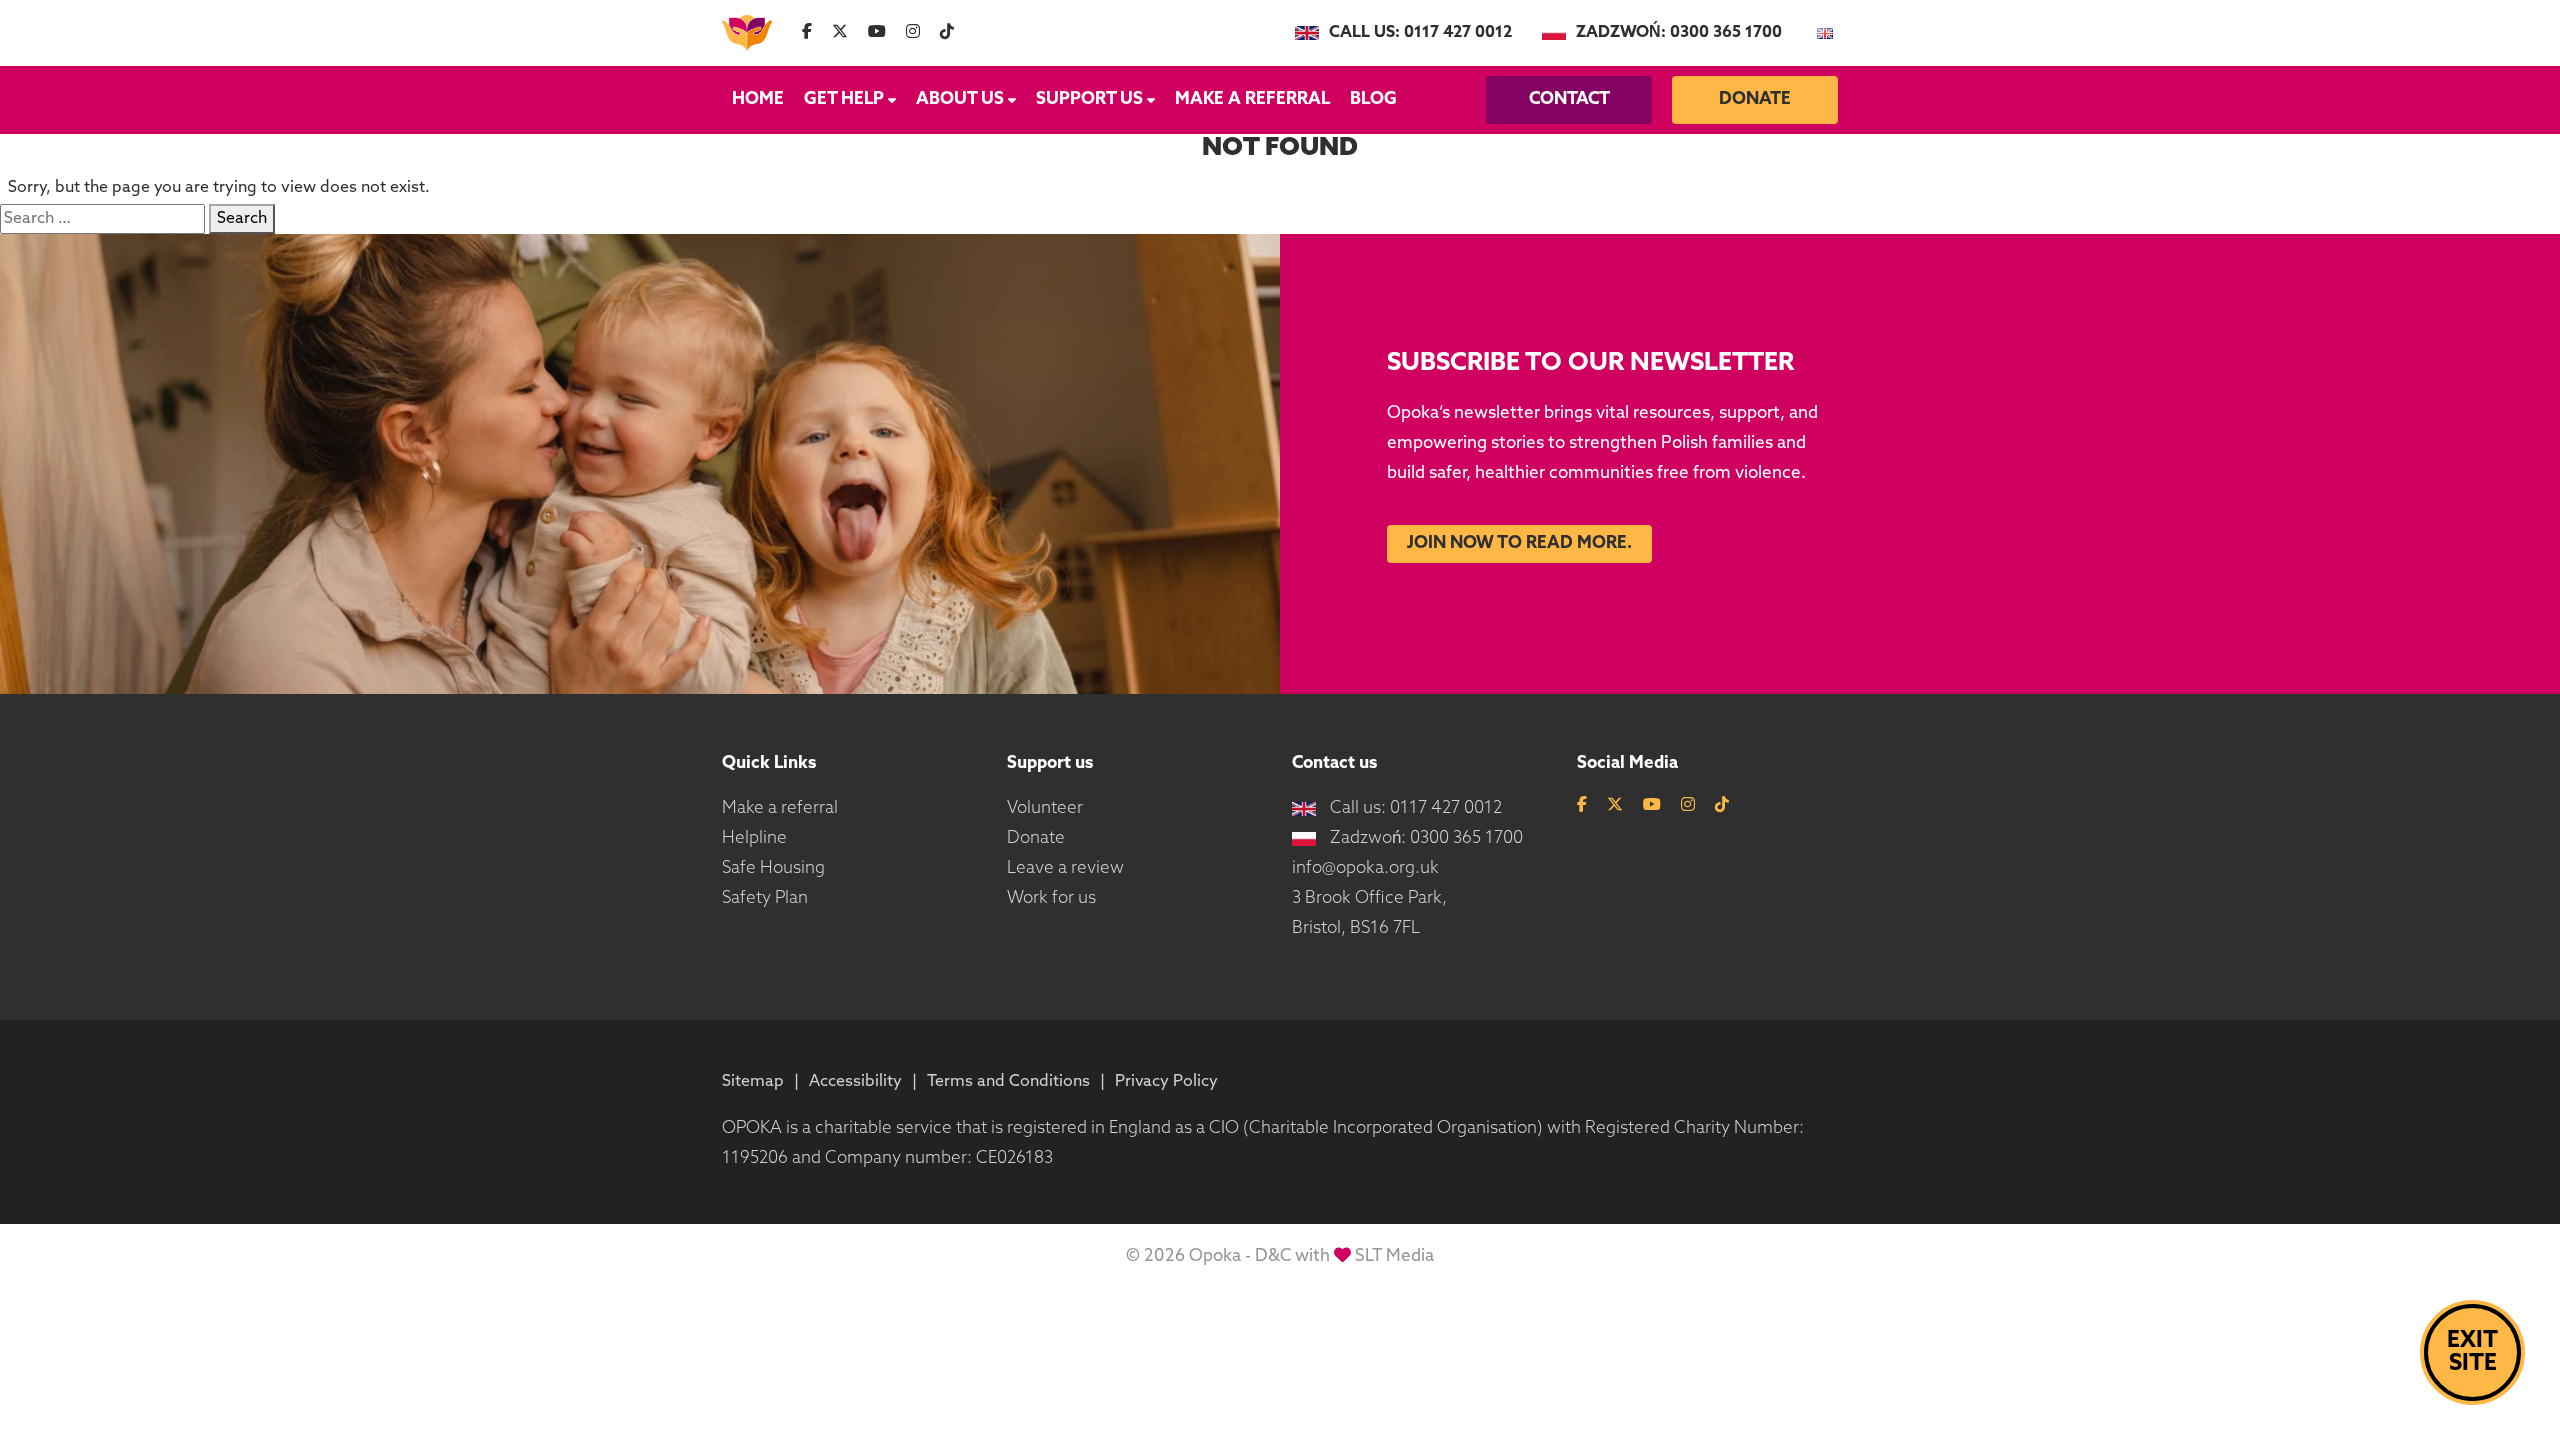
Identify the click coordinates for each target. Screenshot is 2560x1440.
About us (960, 99)
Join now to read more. (1519, 543)
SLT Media (1394, 1256)
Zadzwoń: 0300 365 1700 (1679, 33)
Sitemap (753, 1082)
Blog (1373, 99)
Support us (1089, 99)
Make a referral (1252, 99)
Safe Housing (773, 868)
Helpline (754, 838)
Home (758, 99)
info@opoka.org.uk (1365, 868)
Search (242, 219)
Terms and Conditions (1008, 1082)
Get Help (844, 99)
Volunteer (1045, 808)
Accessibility (855, 1082)
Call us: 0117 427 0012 (1420, 33)
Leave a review (1065, 868)
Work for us (1051, 898)
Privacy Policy (1166, 1082)
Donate (1755, 99)
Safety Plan (765, 898)
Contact (1569, 99)
